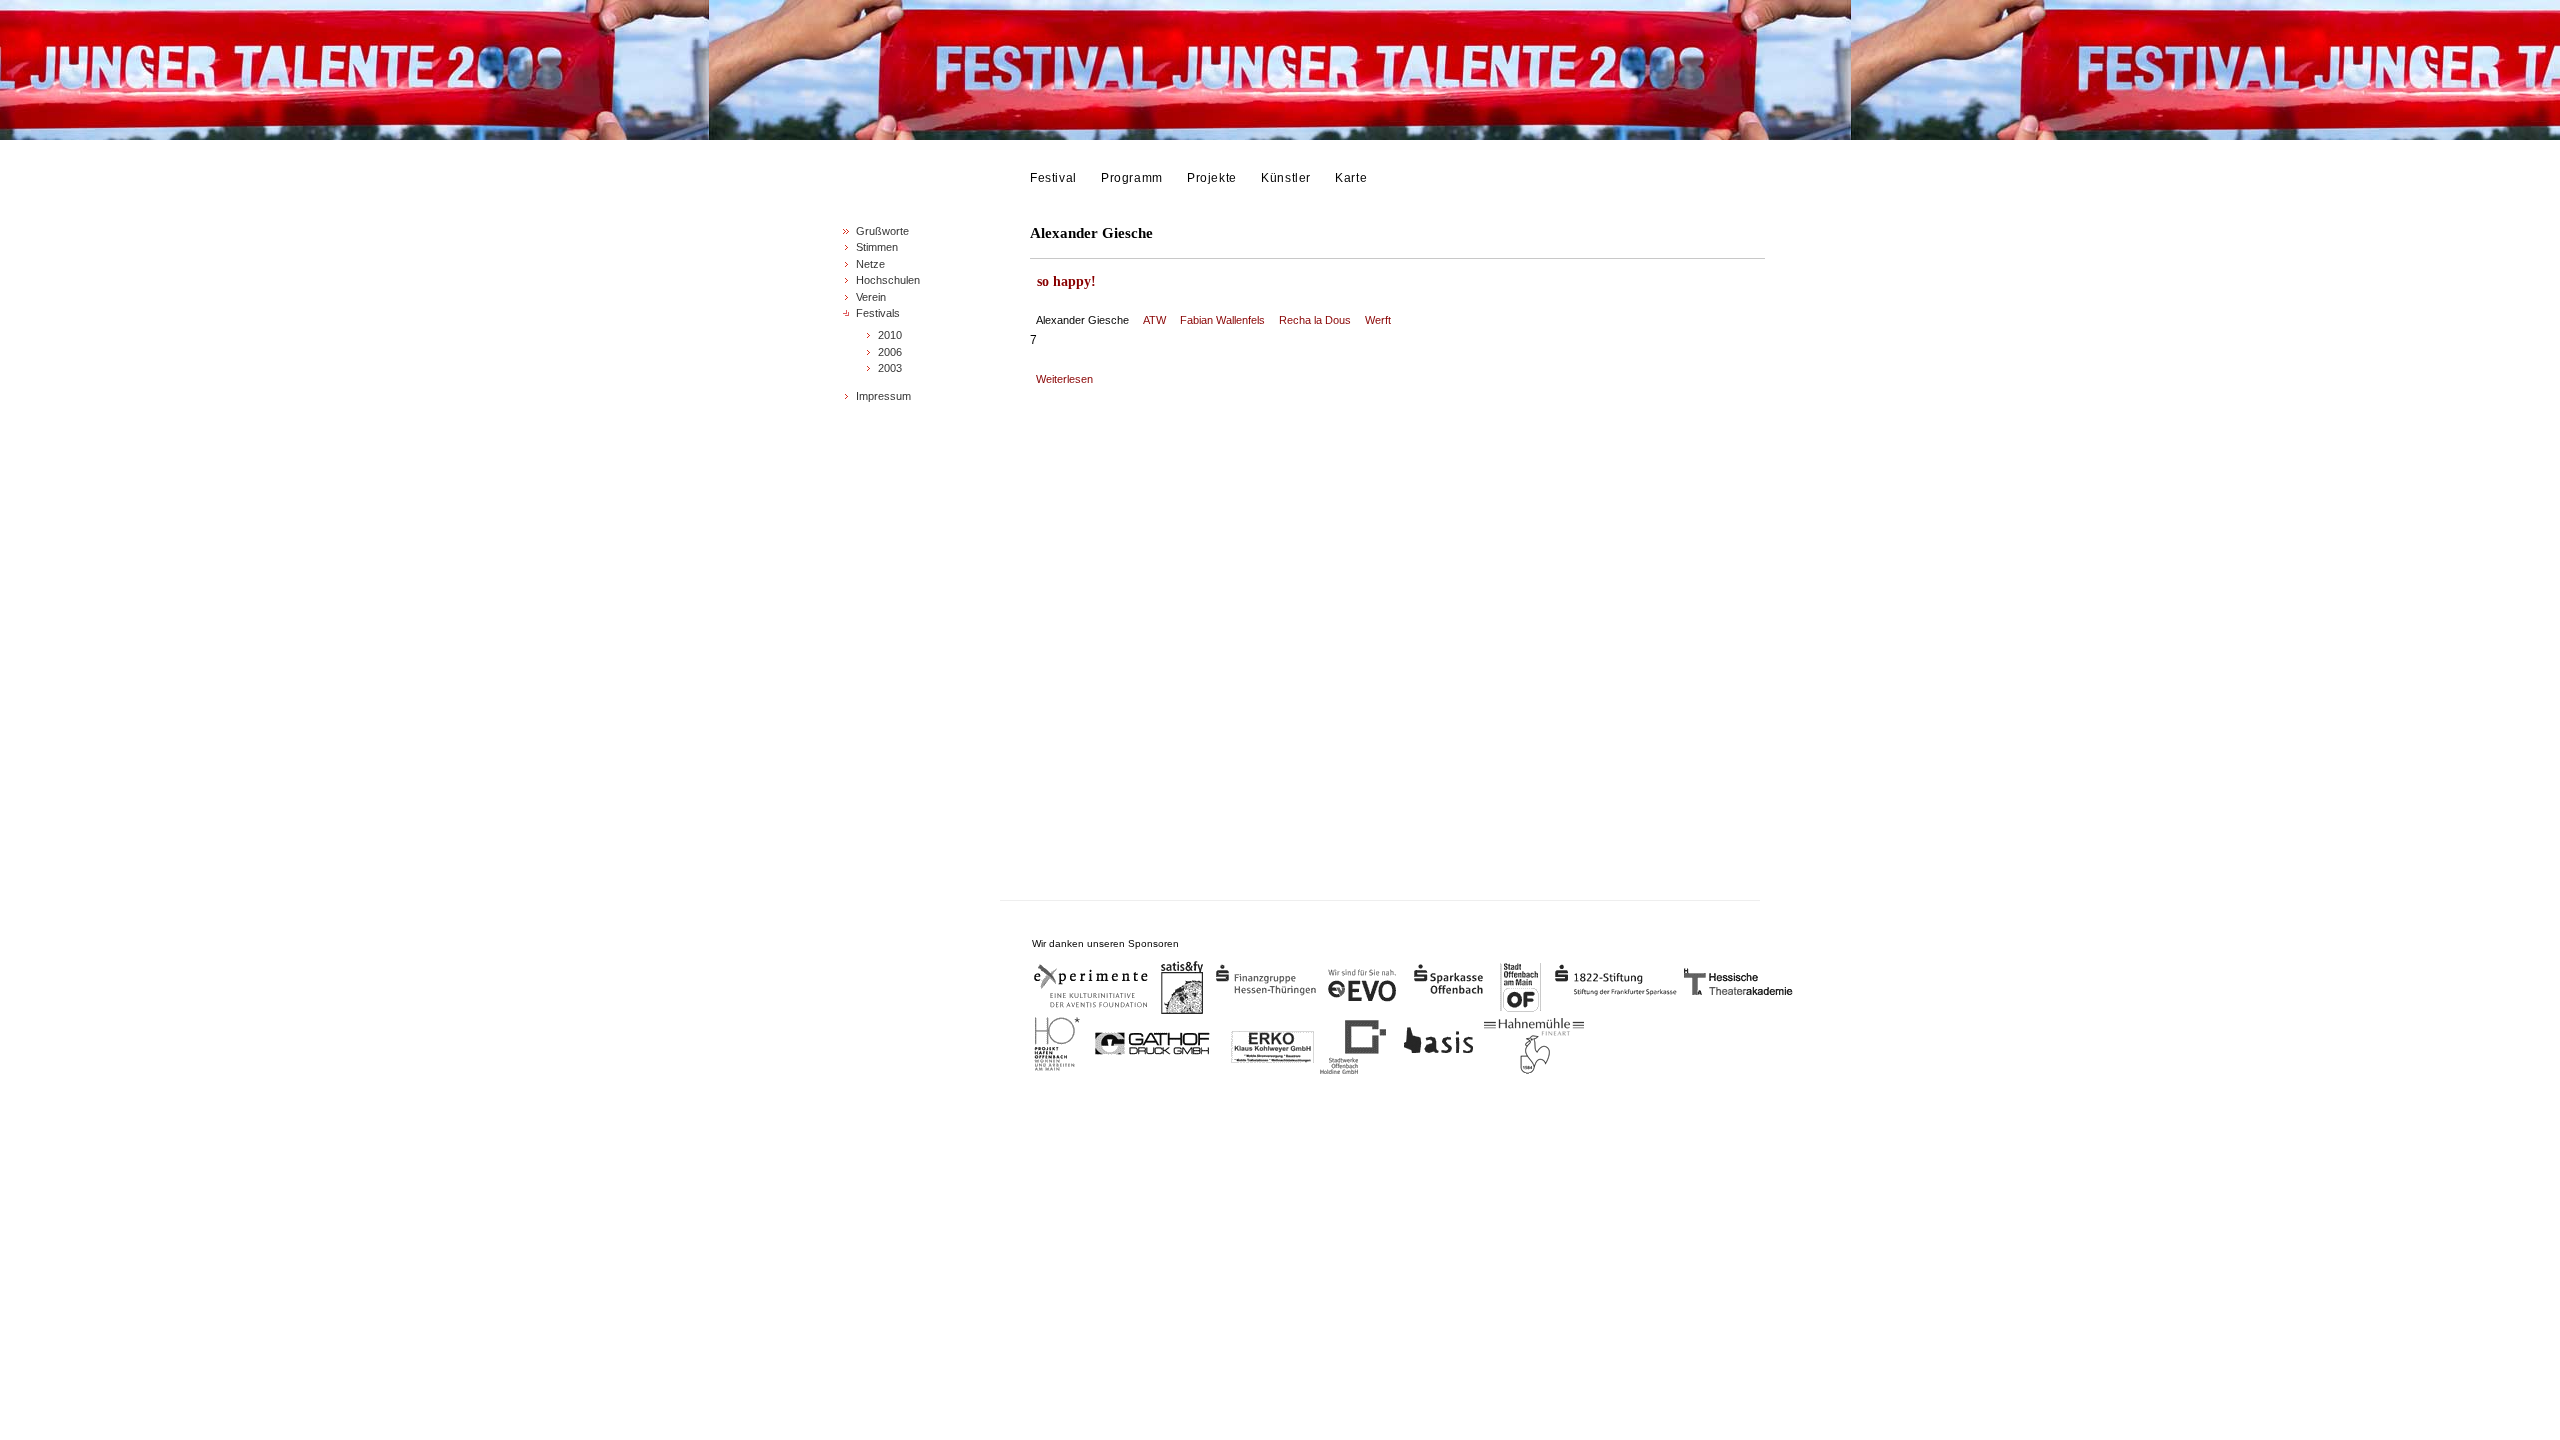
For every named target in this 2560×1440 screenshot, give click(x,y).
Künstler (1286, 178)
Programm (1132, 178)
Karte (1351, 178)
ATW (1154, 320)
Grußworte (882, 231)
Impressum (883, 396)
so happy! (1066, 281)
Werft (1378, 320)
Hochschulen (888, 280)
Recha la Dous (1315, 320)
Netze (870, 264)
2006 (890, 352)
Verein (871, 297)
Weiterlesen (1064, 379)
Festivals (878, 313)
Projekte (1212, 178)
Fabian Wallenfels (1222, 320)
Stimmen (877, 247)
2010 (890, 335)
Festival (1053, 178)
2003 (890, 368)
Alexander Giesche (1082, 320)
